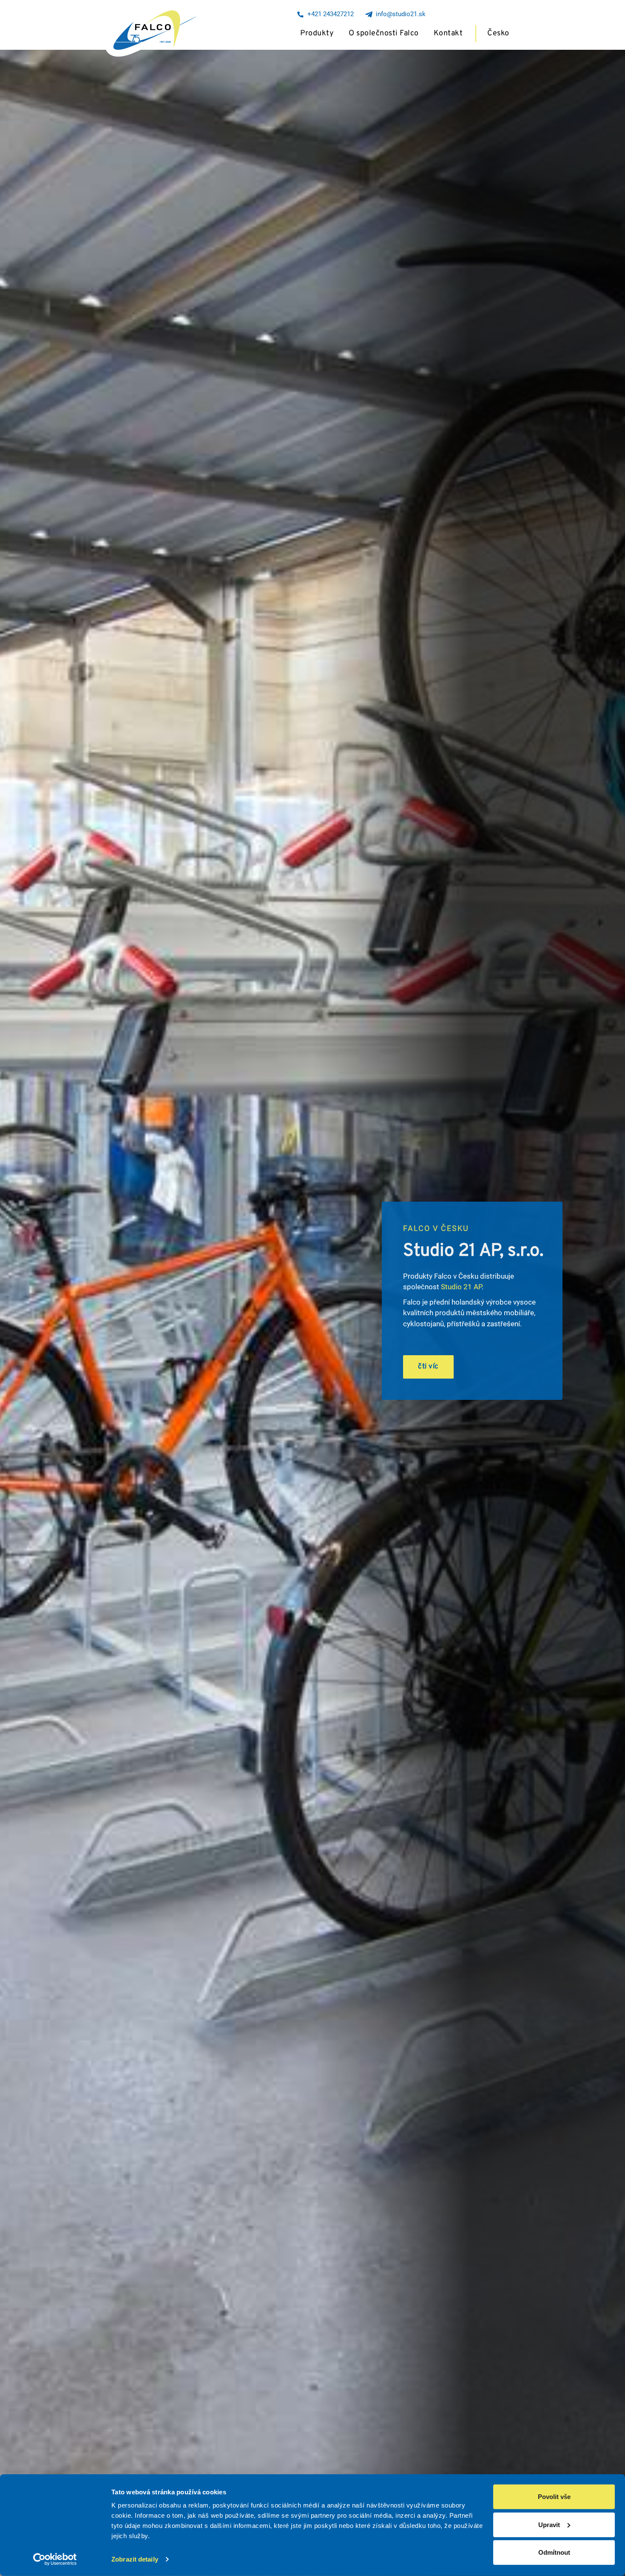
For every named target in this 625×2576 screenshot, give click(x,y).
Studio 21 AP (461, 1287)
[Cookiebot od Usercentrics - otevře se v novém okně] (55, 2559)
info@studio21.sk (399, 14)
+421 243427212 (329, 14)
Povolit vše (554, 2497)
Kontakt (448, 33)
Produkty (317, 33)
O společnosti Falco (384, 33)
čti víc (428, 1367)
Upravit (549, 2524)
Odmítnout (554, 2552)
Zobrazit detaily (135, 2559)
